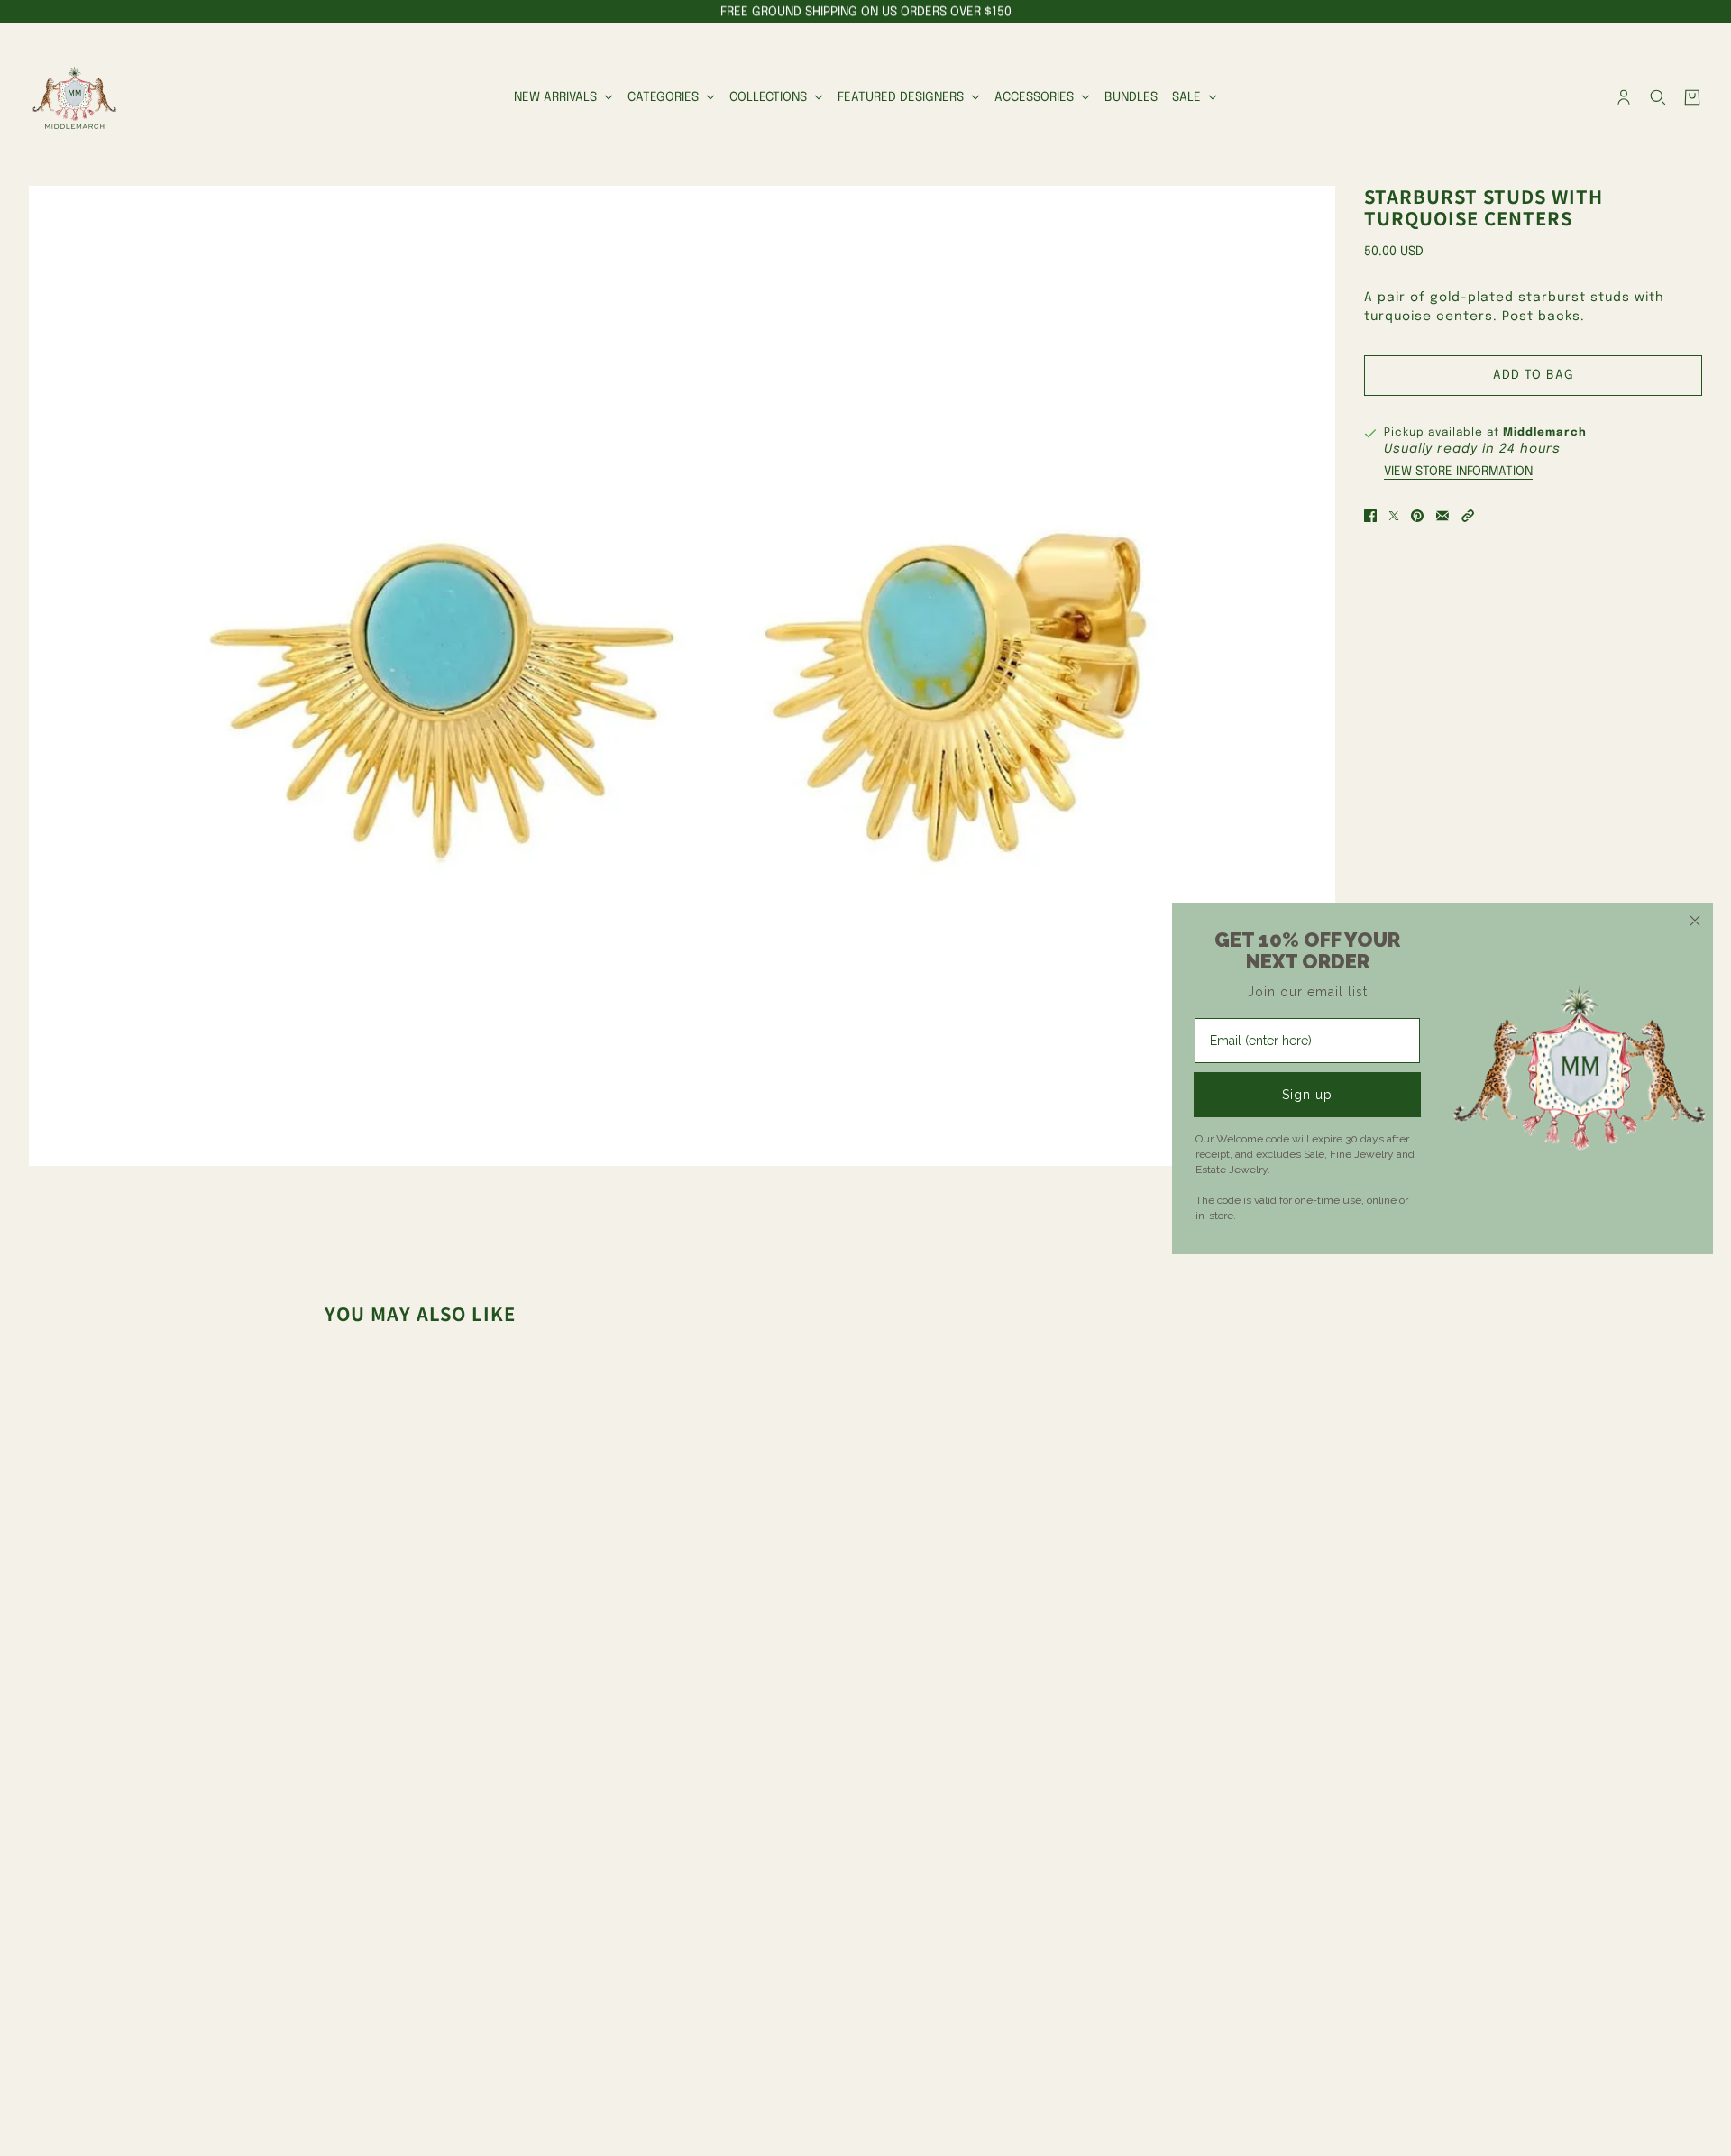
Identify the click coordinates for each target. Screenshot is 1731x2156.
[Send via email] (1442, 516)
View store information (1458, 472)
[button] (1468, 516)
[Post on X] (1394, 516)
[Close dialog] (1695, 921)
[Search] (1658, 97)
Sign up (1307, 1095)
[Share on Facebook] (1370, 516)
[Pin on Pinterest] (1417, 516)
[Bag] (1692, 97)
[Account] (1624, 97)
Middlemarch (1545, 433)
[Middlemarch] (74, 97)
